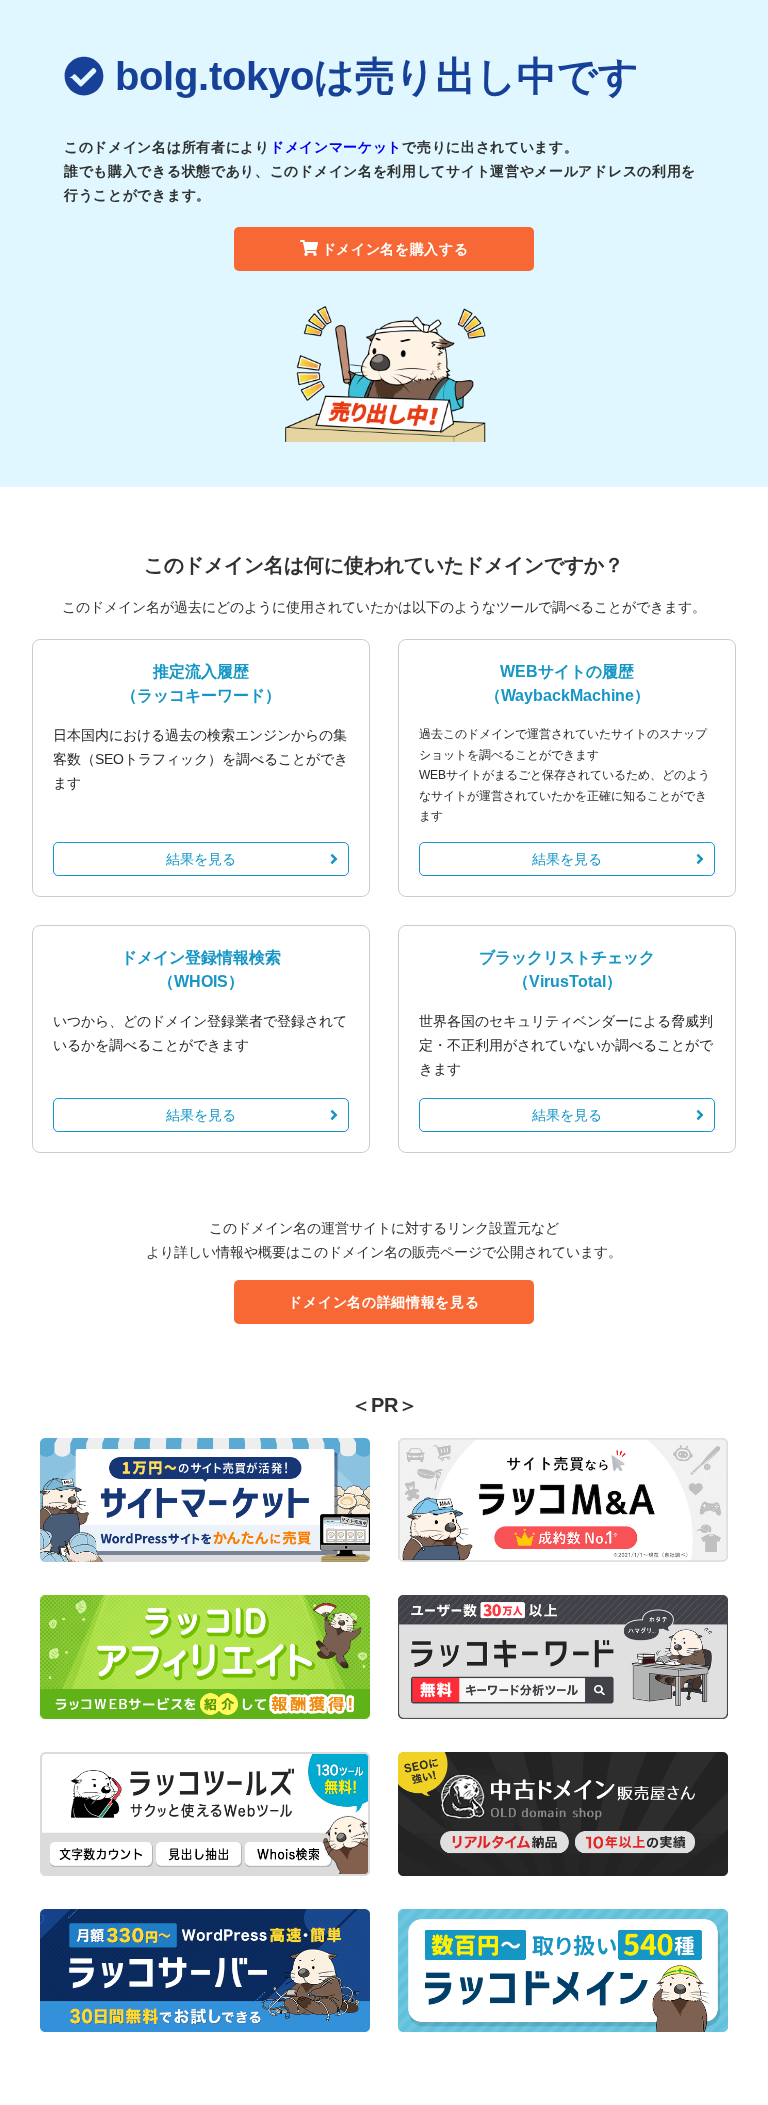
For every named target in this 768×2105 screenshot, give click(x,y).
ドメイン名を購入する (395, 249)
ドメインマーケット (336, 147)
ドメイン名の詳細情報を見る (383, 1302)
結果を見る (201, 859)
